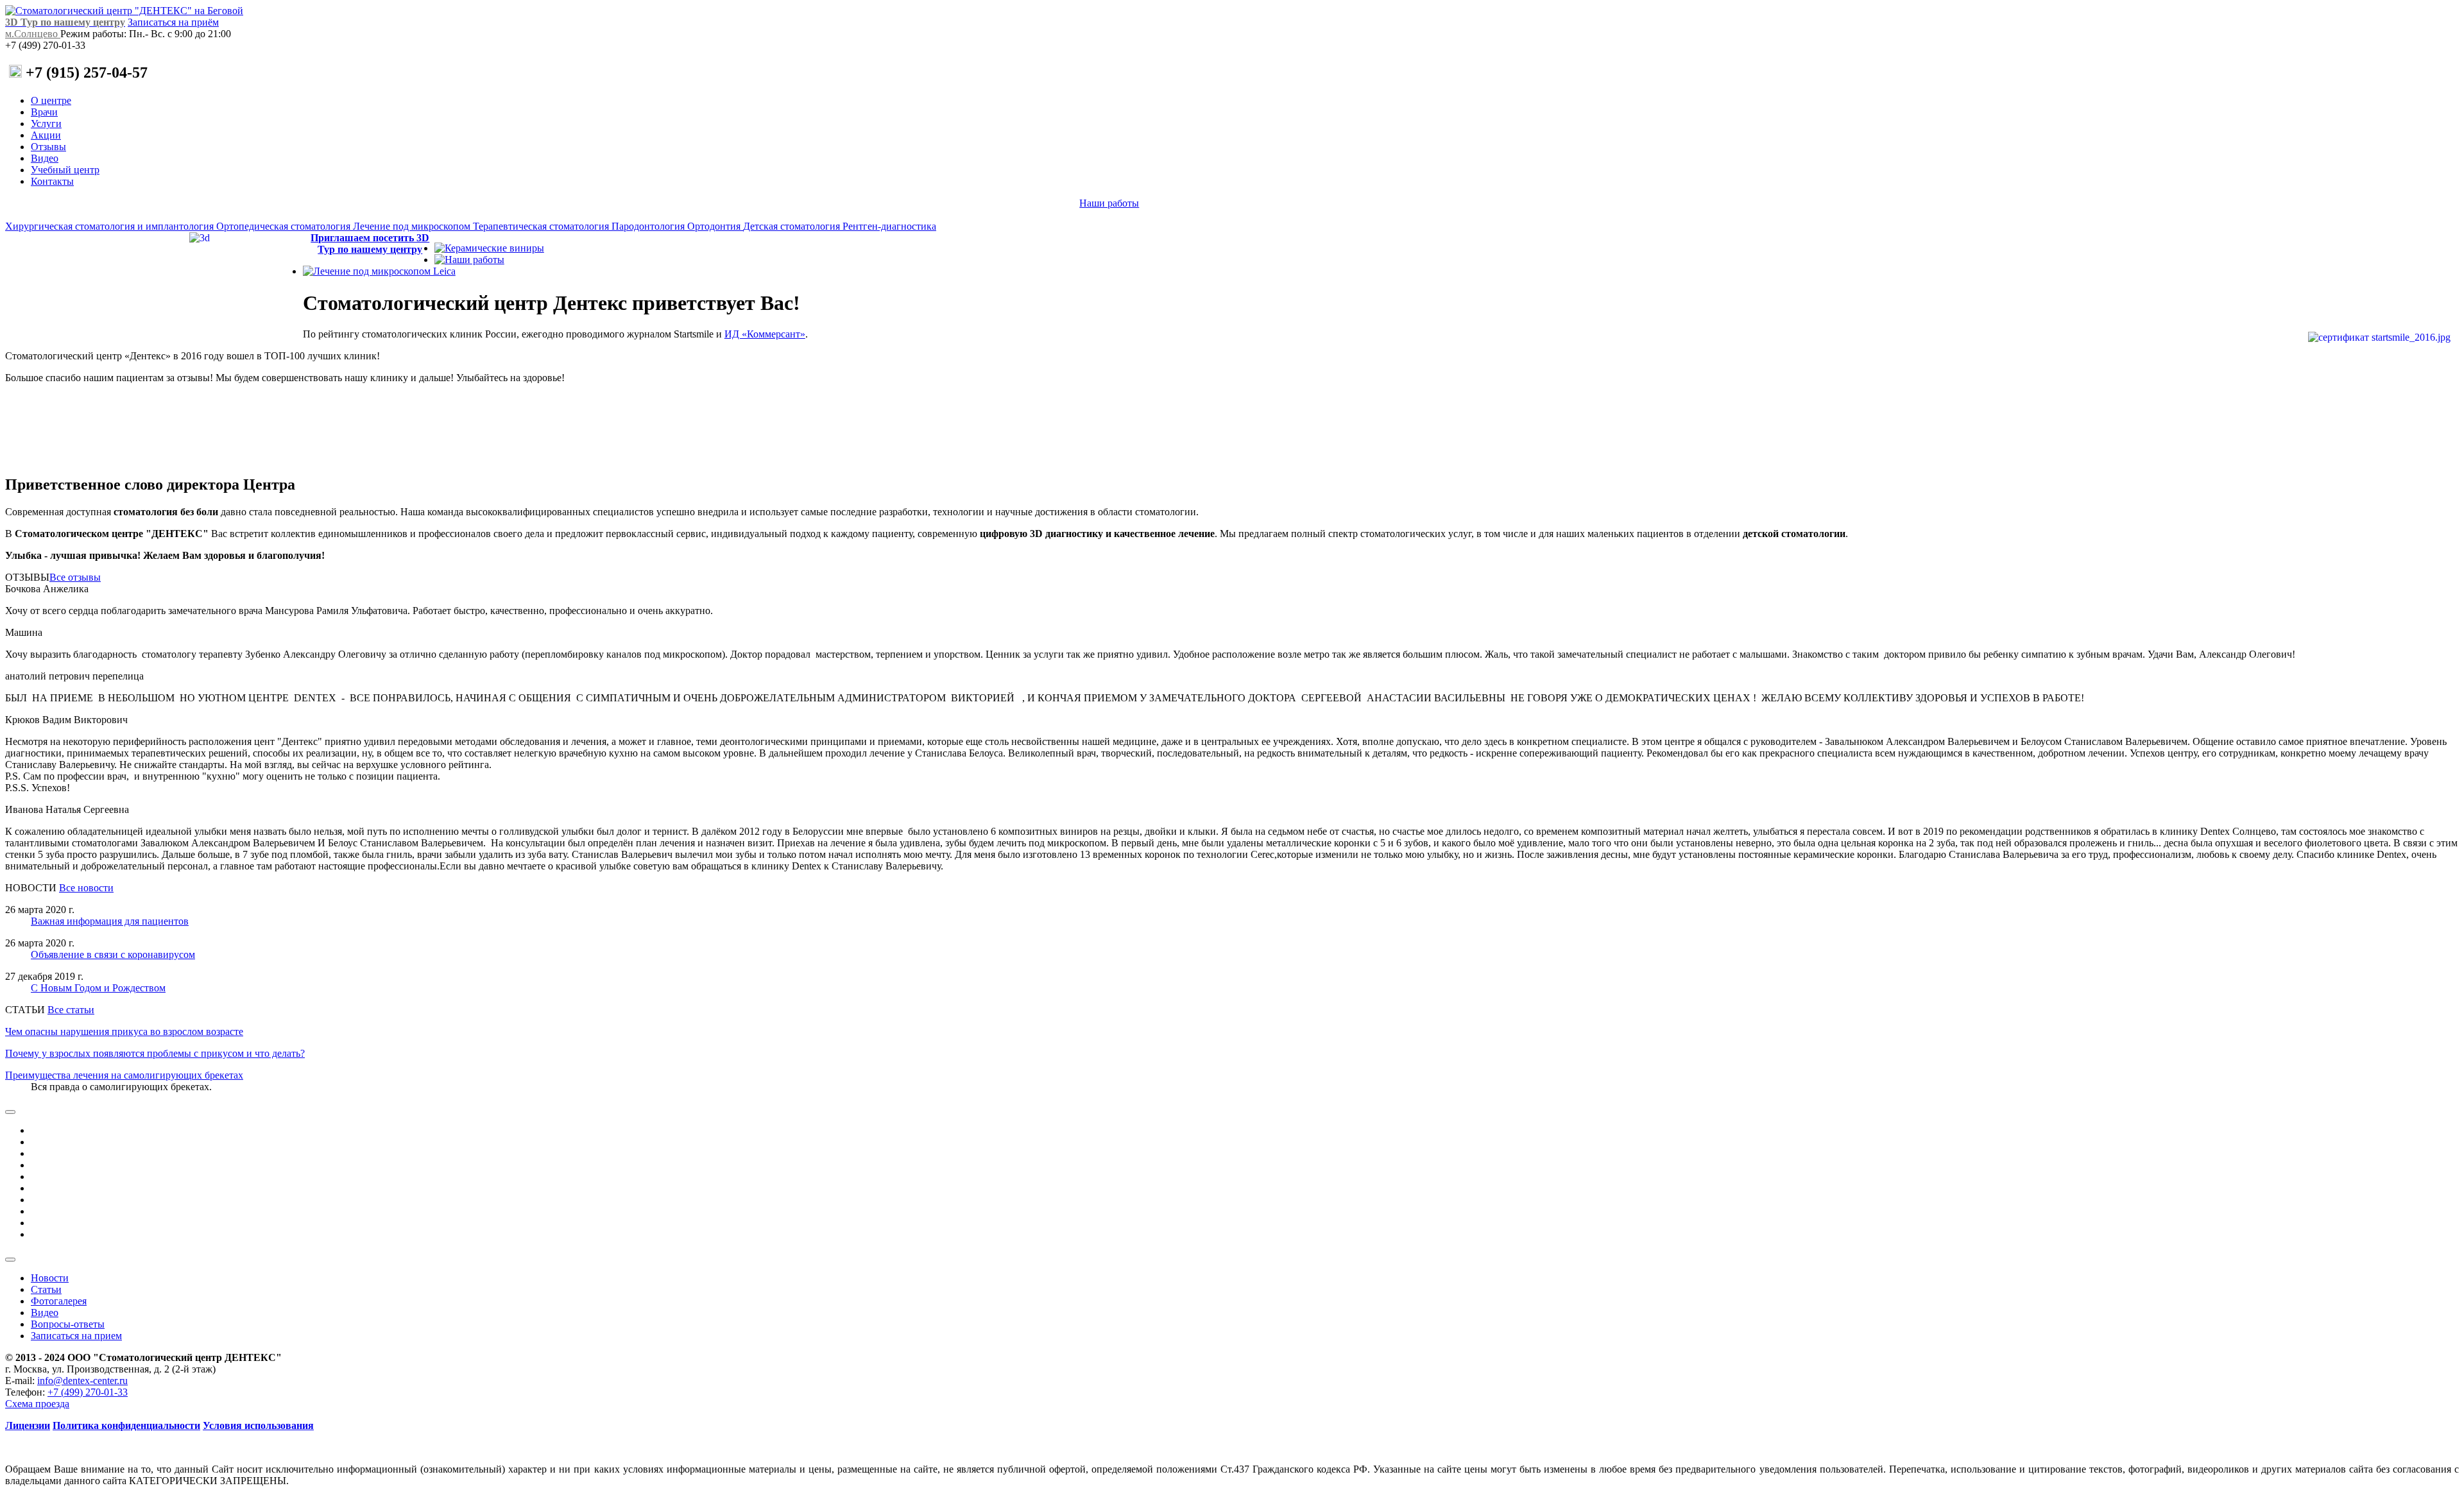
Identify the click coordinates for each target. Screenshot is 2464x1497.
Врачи (44, 112)
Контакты (52, 181)
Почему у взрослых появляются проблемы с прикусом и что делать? (155, 1053)
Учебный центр (65, 170)
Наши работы (1109, 203)
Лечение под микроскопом (413, 226)
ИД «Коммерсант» (765, 334)
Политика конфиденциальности (126, 1425)
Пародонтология (649, 226)
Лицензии (28, 1425)
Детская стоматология (793, 226)
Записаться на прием (76, 1336)
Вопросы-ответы (68, 1324)
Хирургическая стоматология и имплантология (111, 226)
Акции (46, 135)
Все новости (86, 888)
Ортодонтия (715, 226)
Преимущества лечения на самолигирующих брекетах (124, 1075)
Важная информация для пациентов (110, 921)
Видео (45, 158)
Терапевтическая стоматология (542, 226)
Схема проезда (37, 1404)
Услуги (46, 124)
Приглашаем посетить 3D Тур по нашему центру (370, 244)
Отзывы (48, 147)
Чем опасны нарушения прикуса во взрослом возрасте (124, 1031)
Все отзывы (75, 577)
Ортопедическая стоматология (285, 226)
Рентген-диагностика (889, 226)
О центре (51, 100)
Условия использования (258, 1425)
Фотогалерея (59, 1301)
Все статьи (71, 1010)
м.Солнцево (33, 34)
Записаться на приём (173, 22)
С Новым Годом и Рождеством (98, 988)
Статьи (46, 1289)
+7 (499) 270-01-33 (88, 1392)
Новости (50, 1278)
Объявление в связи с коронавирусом (113, 954)
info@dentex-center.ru (82, 1381)
